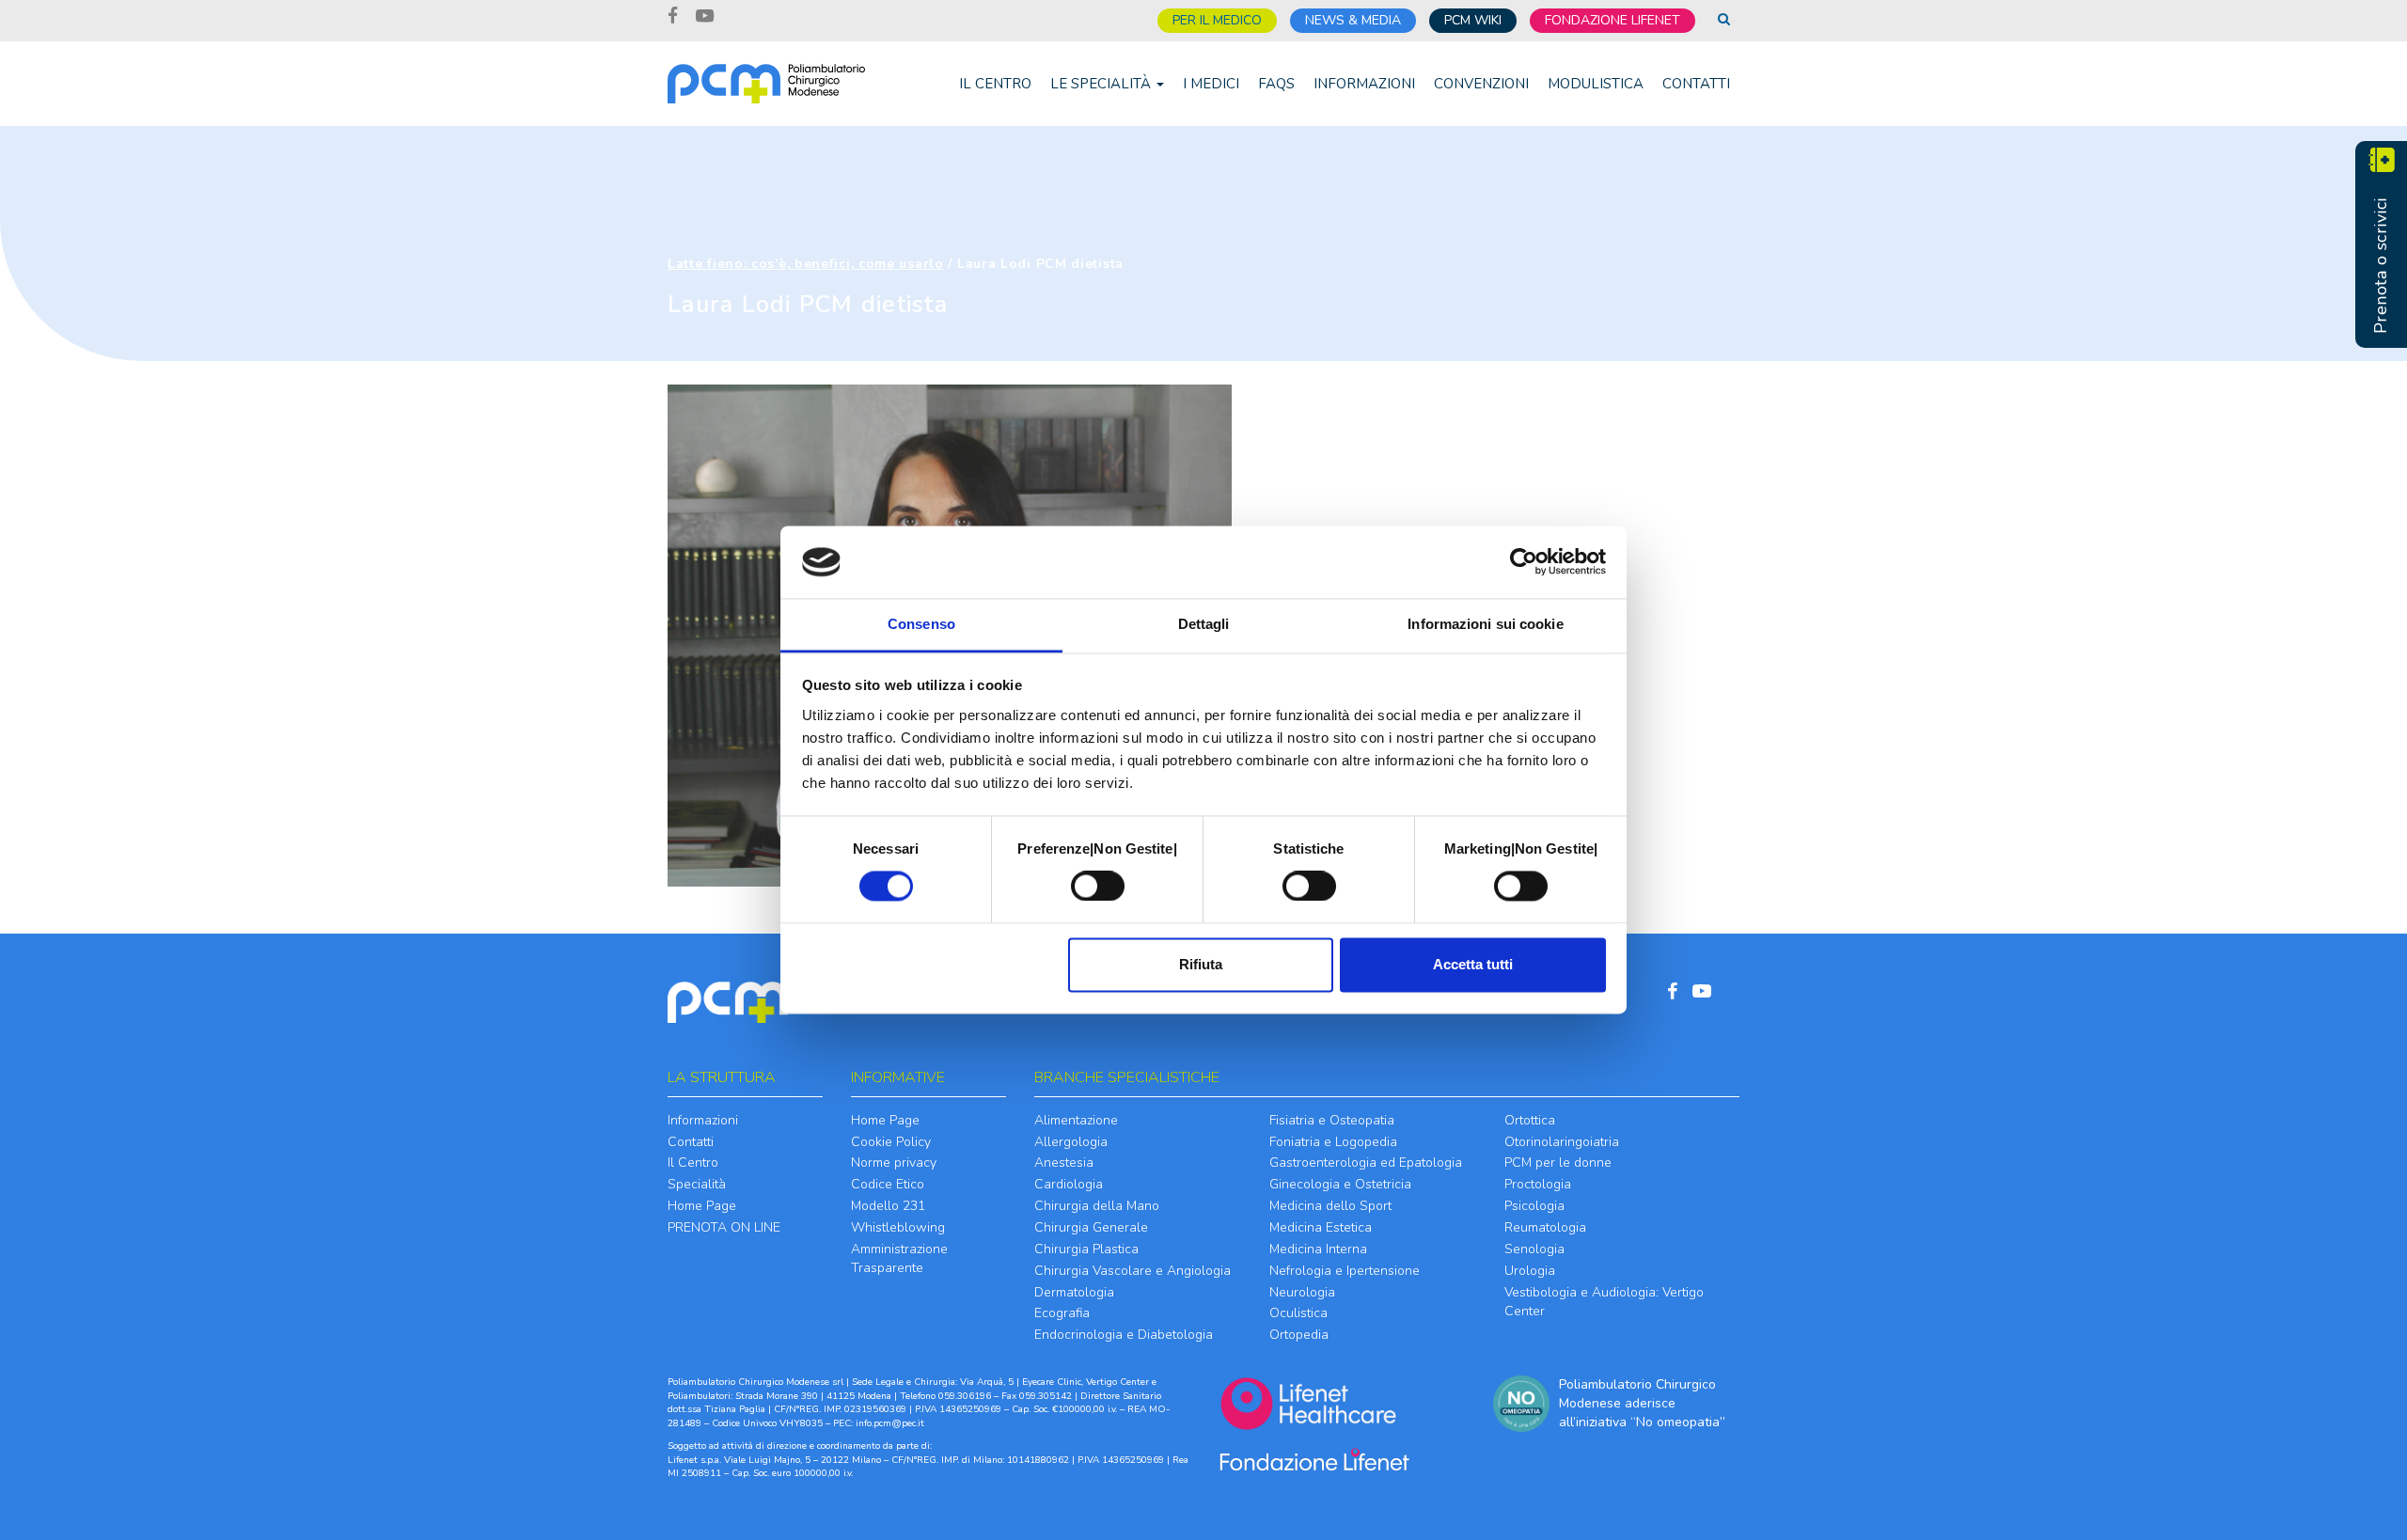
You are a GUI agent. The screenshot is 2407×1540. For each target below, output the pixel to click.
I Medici (1211, 84)
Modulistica (1596, 84)
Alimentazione (1076, 1120)
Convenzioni (1481, 84)
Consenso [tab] (921, 624)
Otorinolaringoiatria (1562, 1142)
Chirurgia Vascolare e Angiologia (1133, 1271)
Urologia (1530, 1271)
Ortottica (1530, 1120)
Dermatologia (1074, 1292)
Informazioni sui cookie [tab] (1485, 624)
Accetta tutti (1473, 964)
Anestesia (1064, 1163)
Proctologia (1538, 1184)
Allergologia (1071, 1142)
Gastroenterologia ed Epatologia (1366, 1163)
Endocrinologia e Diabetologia (1124, 1335)
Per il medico (1217, 20)
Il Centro (995, 84)
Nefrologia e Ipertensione (1345, 1271)
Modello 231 (888, 1206)
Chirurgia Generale (1091, 1227)
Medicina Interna (1318, 1249)
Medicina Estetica (1321, 1227)
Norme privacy (894, 1163)
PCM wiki (1473, 20)
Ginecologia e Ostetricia (1340, 1184)
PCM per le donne (1558, 1163)
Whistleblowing (898, 1227)
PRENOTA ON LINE (724, 1227)
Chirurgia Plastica (1086, 1249)
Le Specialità (1102, 84)
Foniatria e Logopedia (1333, 1142)
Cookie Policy (891, 1142)
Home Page (702, 1206)
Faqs (1276, 84)
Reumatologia (1545, 1227)
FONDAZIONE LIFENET (1613, 20)
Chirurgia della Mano (1097, 1206)
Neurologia (1302, 1292)
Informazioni (1364, 84)
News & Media (1353, 20)
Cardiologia (1069, 1184)
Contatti (1696, 84)
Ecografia (1062, 1313)
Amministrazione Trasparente (899, 1258)
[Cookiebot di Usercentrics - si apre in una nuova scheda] (1524, 562)
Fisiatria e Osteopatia (1332, 1120)
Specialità (697, 1184)
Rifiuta (1201, 964)
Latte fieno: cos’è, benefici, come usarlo (806, 264)
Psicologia (1534, 1206)
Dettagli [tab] (1204, 624)
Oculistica (1298, 1313)
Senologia (1534, 1249)
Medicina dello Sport (1330, 1206)
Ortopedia (1299, 1335)
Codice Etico (888, 1184)
